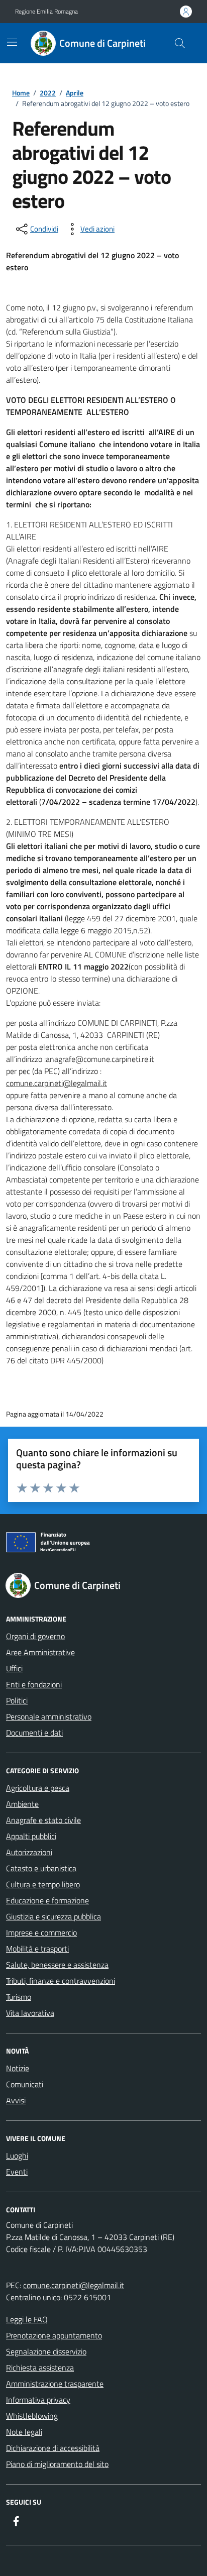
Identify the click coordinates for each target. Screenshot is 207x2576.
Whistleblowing (32, 2416)
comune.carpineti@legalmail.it (74, 2285)
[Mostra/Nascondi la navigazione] (12, 42)
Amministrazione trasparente (55, 2384)
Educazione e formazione (47, 1900)
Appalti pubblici (31, 1836)
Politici (17, 1700)
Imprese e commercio (41, 1933)
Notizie (18, 2068)
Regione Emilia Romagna (46, 12)
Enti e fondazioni (34, 1684)
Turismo (19, 1997)
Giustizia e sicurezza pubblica (54, 1916)
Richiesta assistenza (40, 2368)
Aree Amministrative (40, 1652)
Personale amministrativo (49, 1716)
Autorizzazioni (29, 1852)
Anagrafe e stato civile (43, 1820)
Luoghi (17, 2156)
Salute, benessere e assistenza (57, 1965)
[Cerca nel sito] (180, 43)
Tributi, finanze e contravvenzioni (61, 1981)
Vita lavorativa (30, 2013)
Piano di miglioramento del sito (57, 2464)
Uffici (14, 1668)
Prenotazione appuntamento (54, 2335)
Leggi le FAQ (27, 2319)
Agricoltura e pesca (38, 1788)
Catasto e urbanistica (41, 1868)
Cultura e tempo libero (43, 1884)
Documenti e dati (34, 1733)
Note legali (24, 2432)
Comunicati (25, 2084)
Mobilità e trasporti (37, 1949)
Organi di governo (35, 1636)
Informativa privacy (38, 2400)
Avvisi (16, 2100)
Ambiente (22, 1804)
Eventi (17, 2172)
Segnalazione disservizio (46, 2351)
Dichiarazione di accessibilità (53, 2448)
